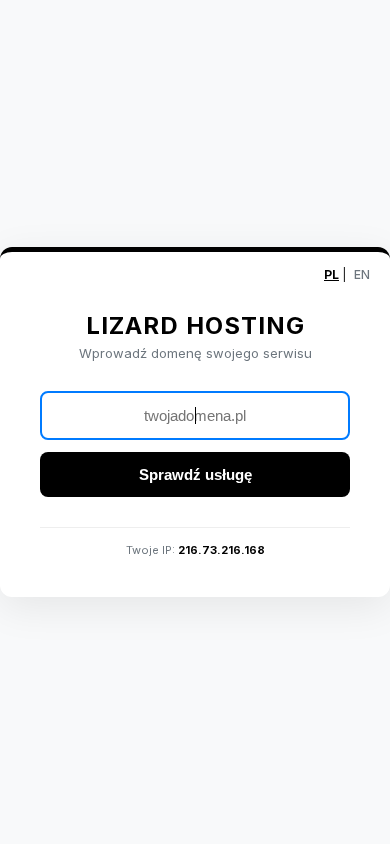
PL (331, 274)
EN (362, 274)
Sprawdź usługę (195, 474)
